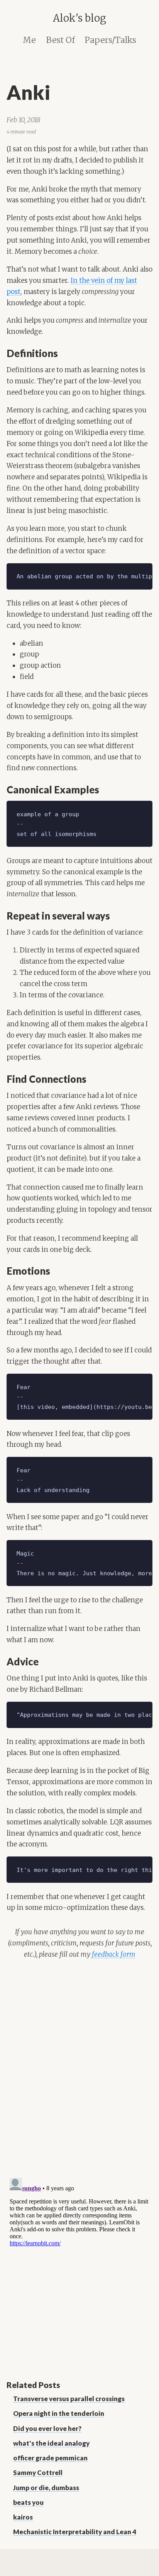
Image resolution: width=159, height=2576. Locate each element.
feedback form (114, 1954)
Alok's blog (79, 18)
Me (29, 40)
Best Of (60, 40)
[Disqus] (79, 2070)
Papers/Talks (110, 40)
